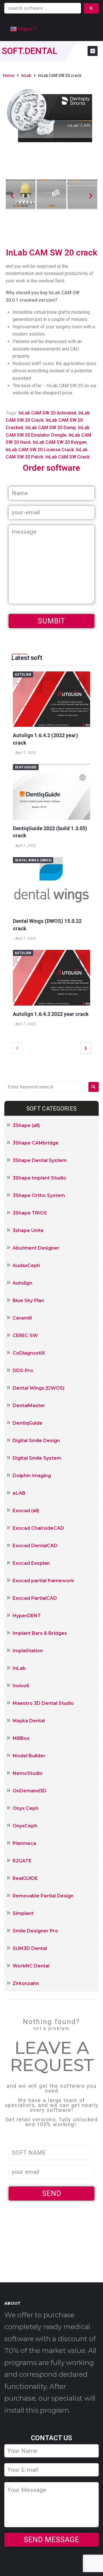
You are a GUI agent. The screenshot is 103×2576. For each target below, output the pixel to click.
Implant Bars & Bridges (40, 1633)
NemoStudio (28, 1773)
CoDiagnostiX (29, 1353)
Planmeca (24, 1843)
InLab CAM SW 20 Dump (51, 428)
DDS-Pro (23, 1371)
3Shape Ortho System (39, 1195)
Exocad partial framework (43, 1581)
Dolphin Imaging (32, 1476)
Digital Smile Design (36, 1441)
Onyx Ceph (25, 1808)
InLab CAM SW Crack (68, 457)
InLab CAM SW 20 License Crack (40, 450)
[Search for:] (45, 1087)
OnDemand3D (29, 1791)
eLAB (19, 1493)
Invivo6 (21, 1686)
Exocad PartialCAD (35, 1598)
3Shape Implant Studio (39, 1178)
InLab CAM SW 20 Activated (47, 413)
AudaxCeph (26, 1265)
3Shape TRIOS (30, 1213)
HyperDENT (27, 1616)
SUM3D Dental (30, 1948)
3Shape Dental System (40, 1160)
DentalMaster (29, 1406)
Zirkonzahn (26, 1983)
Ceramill (22, 1318)
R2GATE (22, 1861)
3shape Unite (28, 1230)
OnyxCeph (25, 1826)
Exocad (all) (26, 1511)
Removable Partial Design (43, 1896)
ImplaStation (28, 1651)
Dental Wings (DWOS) (33, 860)
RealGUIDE (25, 1878)
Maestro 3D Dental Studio (43, 1703)
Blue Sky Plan (28, 1300)
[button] (12, 195)
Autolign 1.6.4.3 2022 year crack (51, 1014)
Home (9, 75)
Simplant (23, 1913)
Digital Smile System (37, 1458)
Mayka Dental (29, 1721)
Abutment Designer (36, 1248)
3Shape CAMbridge (36, 1143)
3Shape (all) (26, 1125)
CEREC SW (25, 1336)
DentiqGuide (26, 767)
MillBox (21, 1738)
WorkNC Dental (31, 1966)
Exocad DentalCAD (35, 1546)
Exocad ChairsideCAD (38, 1528)
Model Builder (29, 1756)
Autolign (23, 675)
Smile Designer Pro (35, 1931)
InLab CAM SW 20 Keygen (60, 442)
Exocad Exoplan (31, 1563)
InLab (26, 75)
